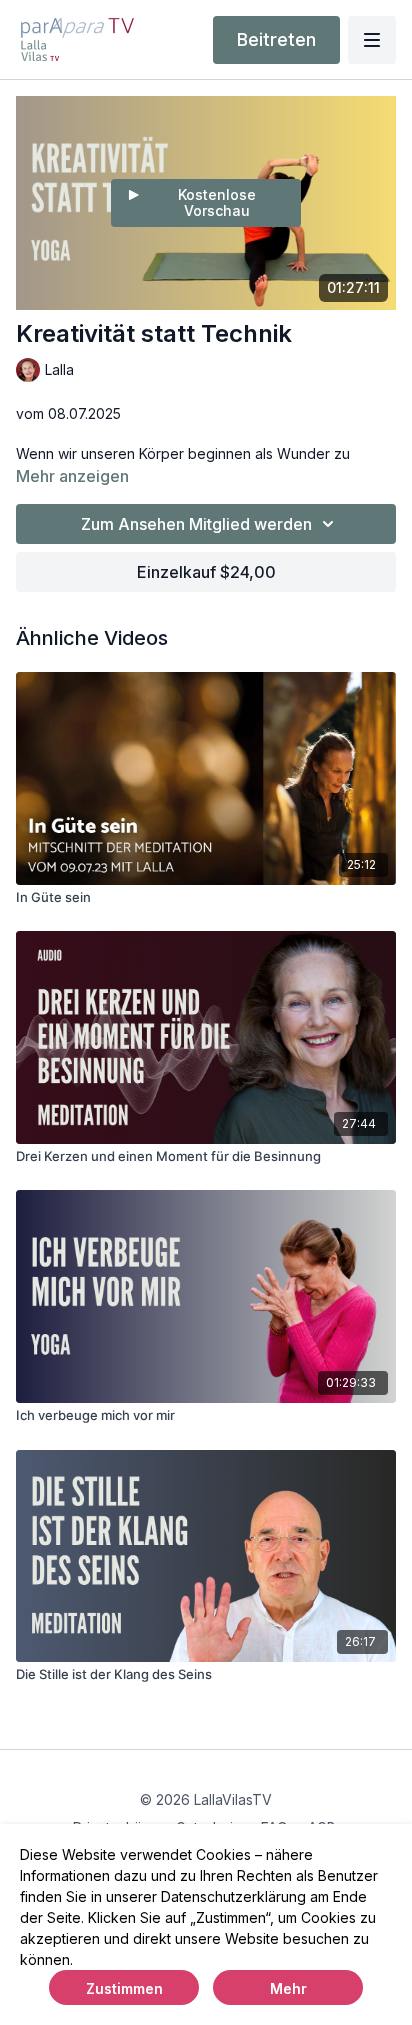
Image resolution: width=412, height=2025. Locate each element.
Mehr (288, 1988)
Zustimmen (124, 1988)
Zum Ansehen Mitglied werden (196, 524)
